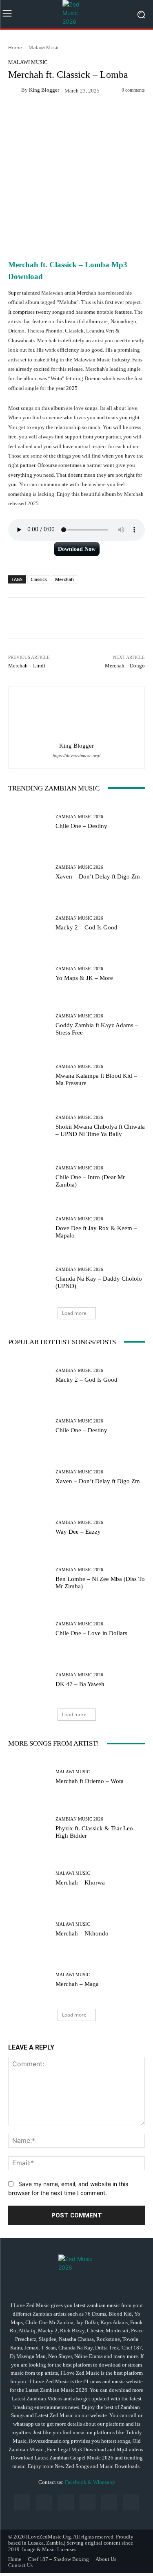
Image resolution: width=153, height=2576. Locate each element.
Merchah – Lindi (27, 666)
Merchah (64, 579)
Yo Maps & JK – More (84, 978)
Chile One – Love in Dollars (91, 1633)
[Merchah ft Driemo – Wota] (29, 1777)
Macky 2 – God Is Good (86, 927)
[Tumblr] (109, 2502)
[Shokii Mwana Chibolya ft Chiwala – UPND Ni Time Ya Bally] (29, 1126)
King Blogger (44, 90)
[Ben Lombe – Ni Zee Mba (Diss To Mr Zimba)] (29, 1579)
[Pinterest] (88, 2502)
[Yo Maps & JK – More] (29, 974)
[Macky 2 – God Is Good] (29, 924)
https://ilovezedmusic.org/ (76, 756)
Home (15, 47)
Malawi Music (44, 47)
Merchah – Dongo (125, 666)
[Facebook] (22, 2502)
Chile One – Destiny (81, 826)
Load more (74, 1313)
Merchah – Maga (77, 1984)
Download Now (77, 549)
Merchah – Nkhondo (82, 1933)
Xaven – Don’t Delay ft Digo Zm (98, 876)
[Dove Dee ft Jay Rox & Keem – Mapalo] (29, 1228)
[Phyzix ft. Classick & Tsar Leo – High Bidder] (29, 1828)
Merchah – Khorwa (80, 1882)
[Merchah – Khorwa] (29, 1879)
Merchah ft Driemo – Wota (90, 1781)
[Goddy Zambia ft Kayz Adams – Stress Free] (29, 1025)
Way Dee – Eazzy (78, 1532)
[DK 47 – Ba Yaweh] (29, 1680)
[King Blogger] (15, 90)
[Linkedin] (65, 2502)
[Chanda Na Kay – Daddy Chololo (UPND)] (29, 1278)
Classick (39, 579)
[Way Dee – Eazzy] (29, 1528)
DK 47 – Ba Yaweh (80, 1684)
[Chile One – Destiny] (29, 822)
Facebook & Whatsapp (90, 2482)
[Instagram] (44, 2502)
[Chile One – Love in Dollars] (29, 1629)
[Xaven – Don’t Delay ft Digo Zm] (29, 873)
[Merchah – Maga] (29, 1980)
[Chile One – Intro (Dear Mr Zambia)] (29, 1177)
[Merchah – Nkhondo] (29, 1930)
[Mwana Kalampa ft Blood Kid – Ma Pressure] (29, 1076)
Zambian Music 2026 (79, 817)
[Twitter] (131, 2502)
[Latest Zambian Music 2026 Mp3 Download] (76, 14)
